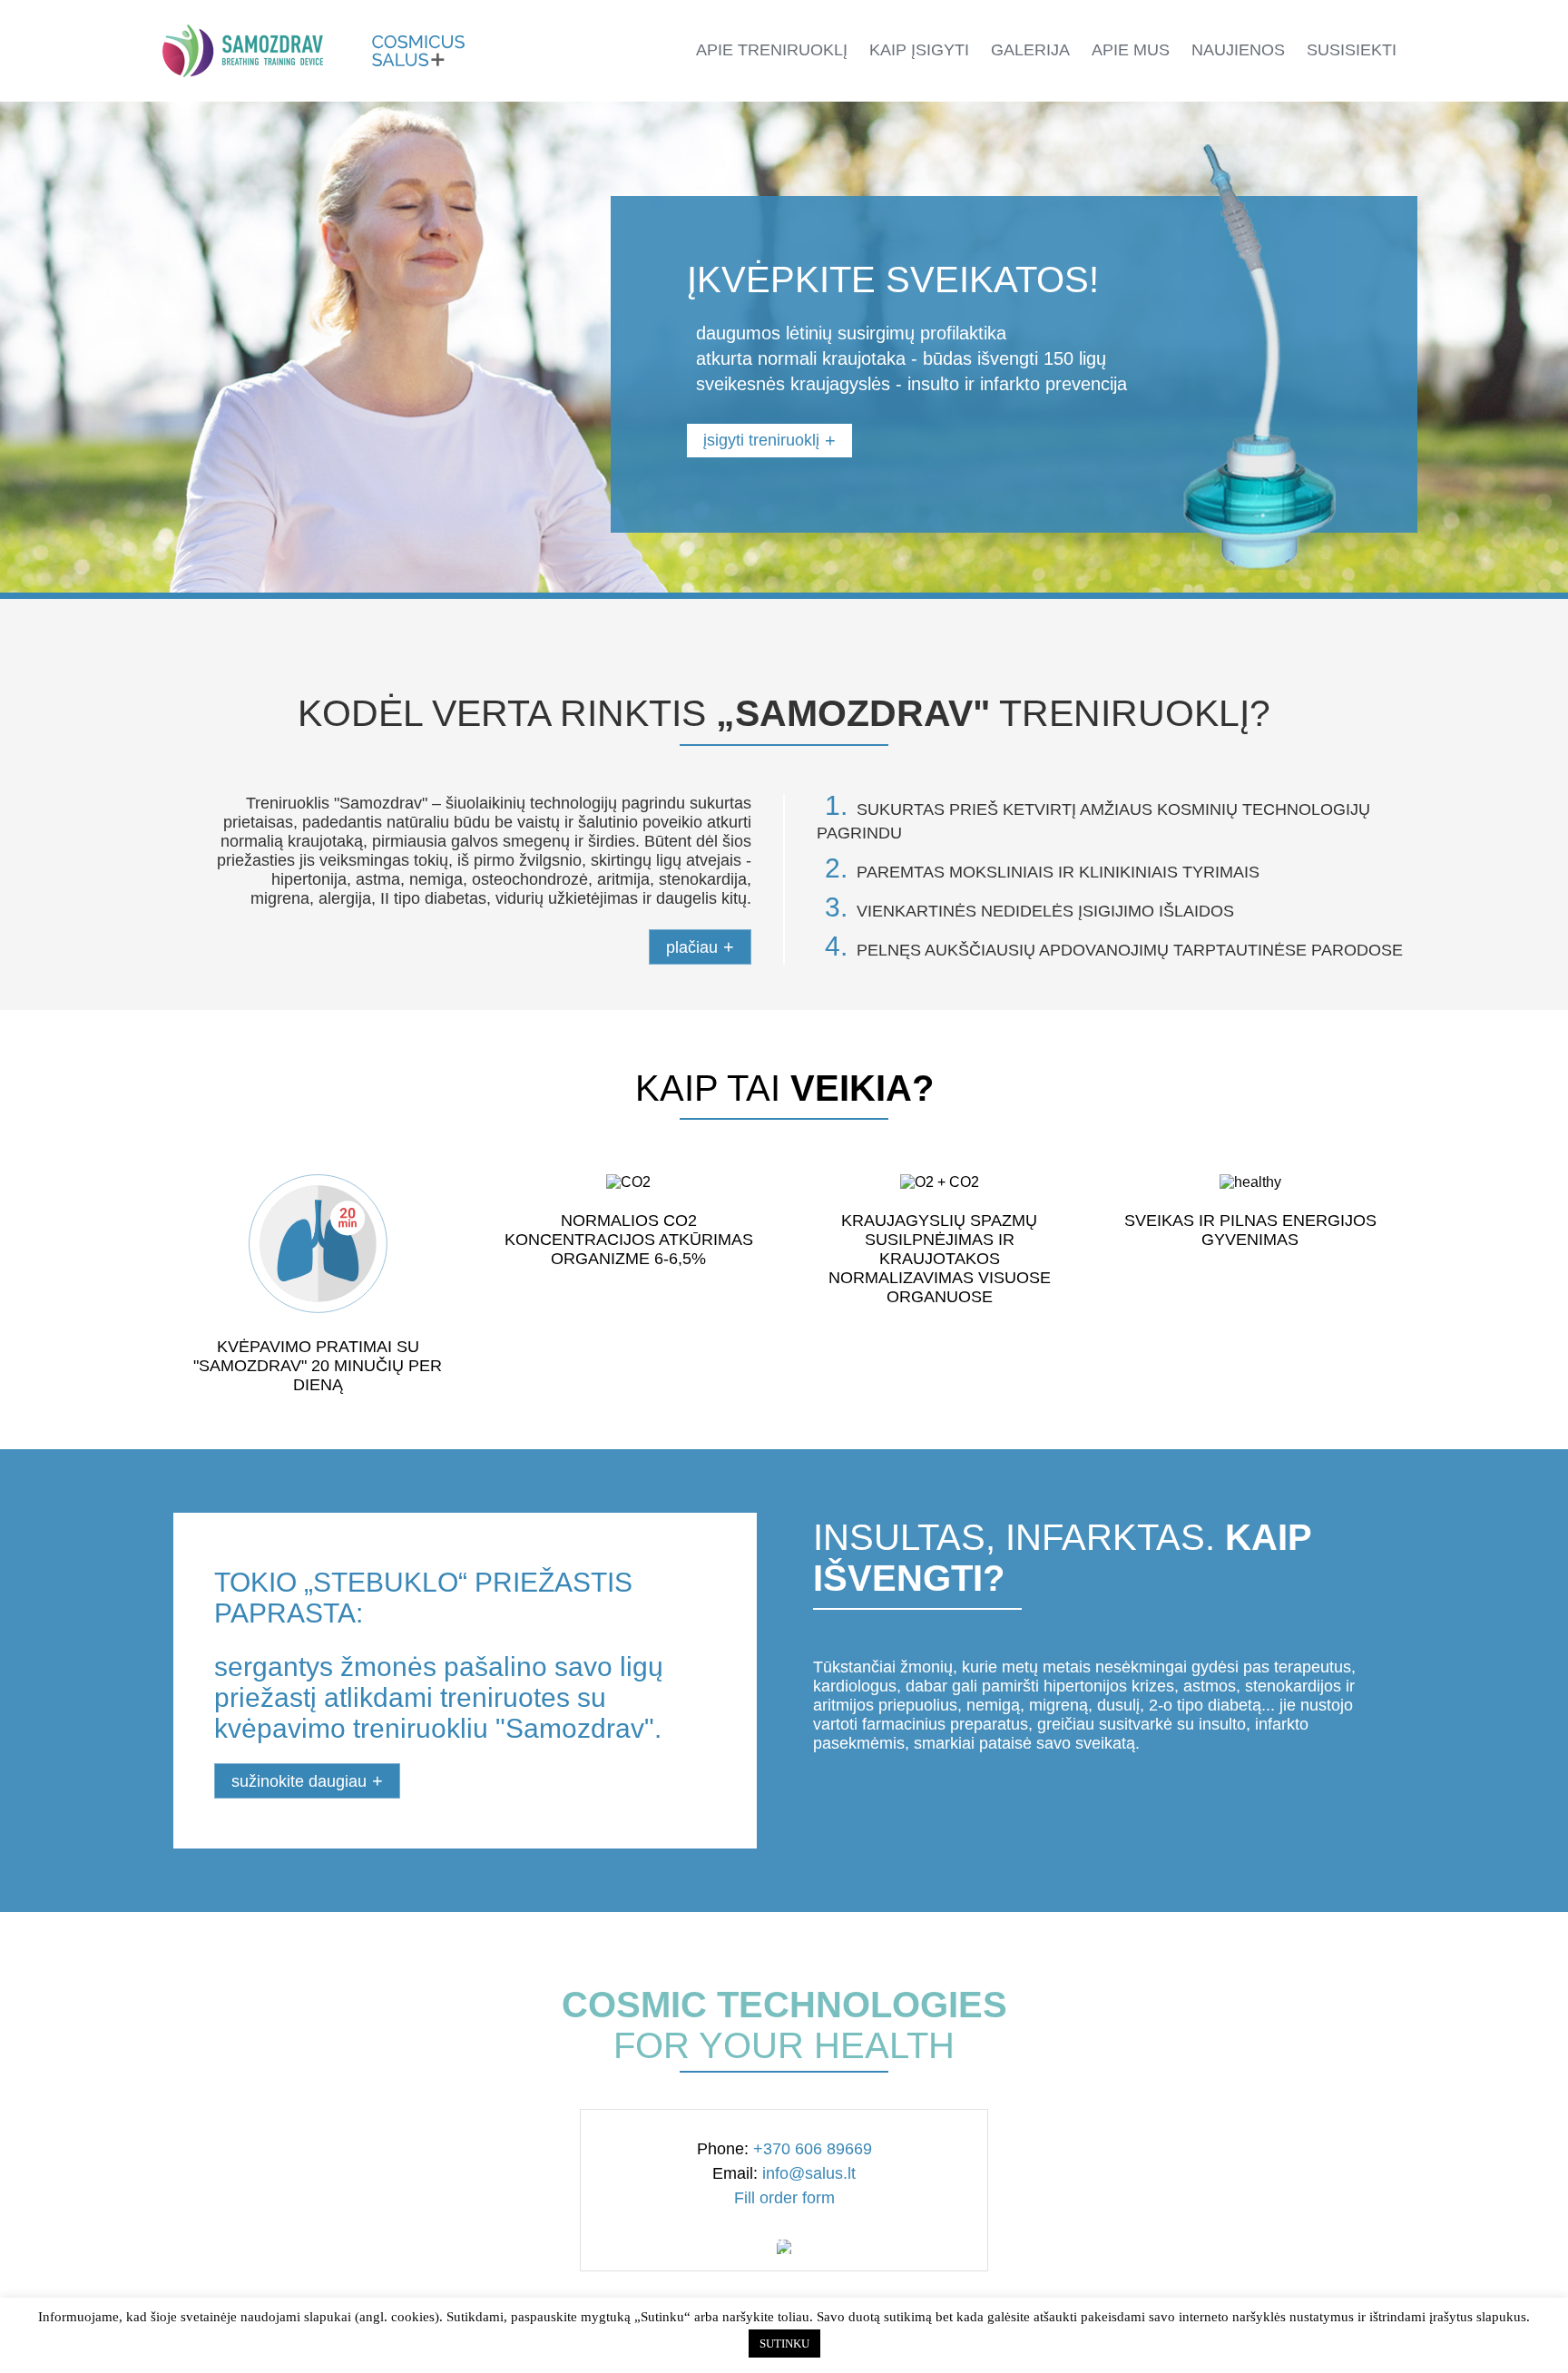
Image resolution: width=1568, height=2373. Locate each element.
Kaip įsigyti (919, 50)
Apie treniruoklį (772, 50)
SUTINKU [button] (784, 2344)
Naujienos (1238, 50)
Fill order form (784, 2198)
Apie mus (1131, 50)
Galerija (1030, 50)
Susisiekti (1352, 50)
